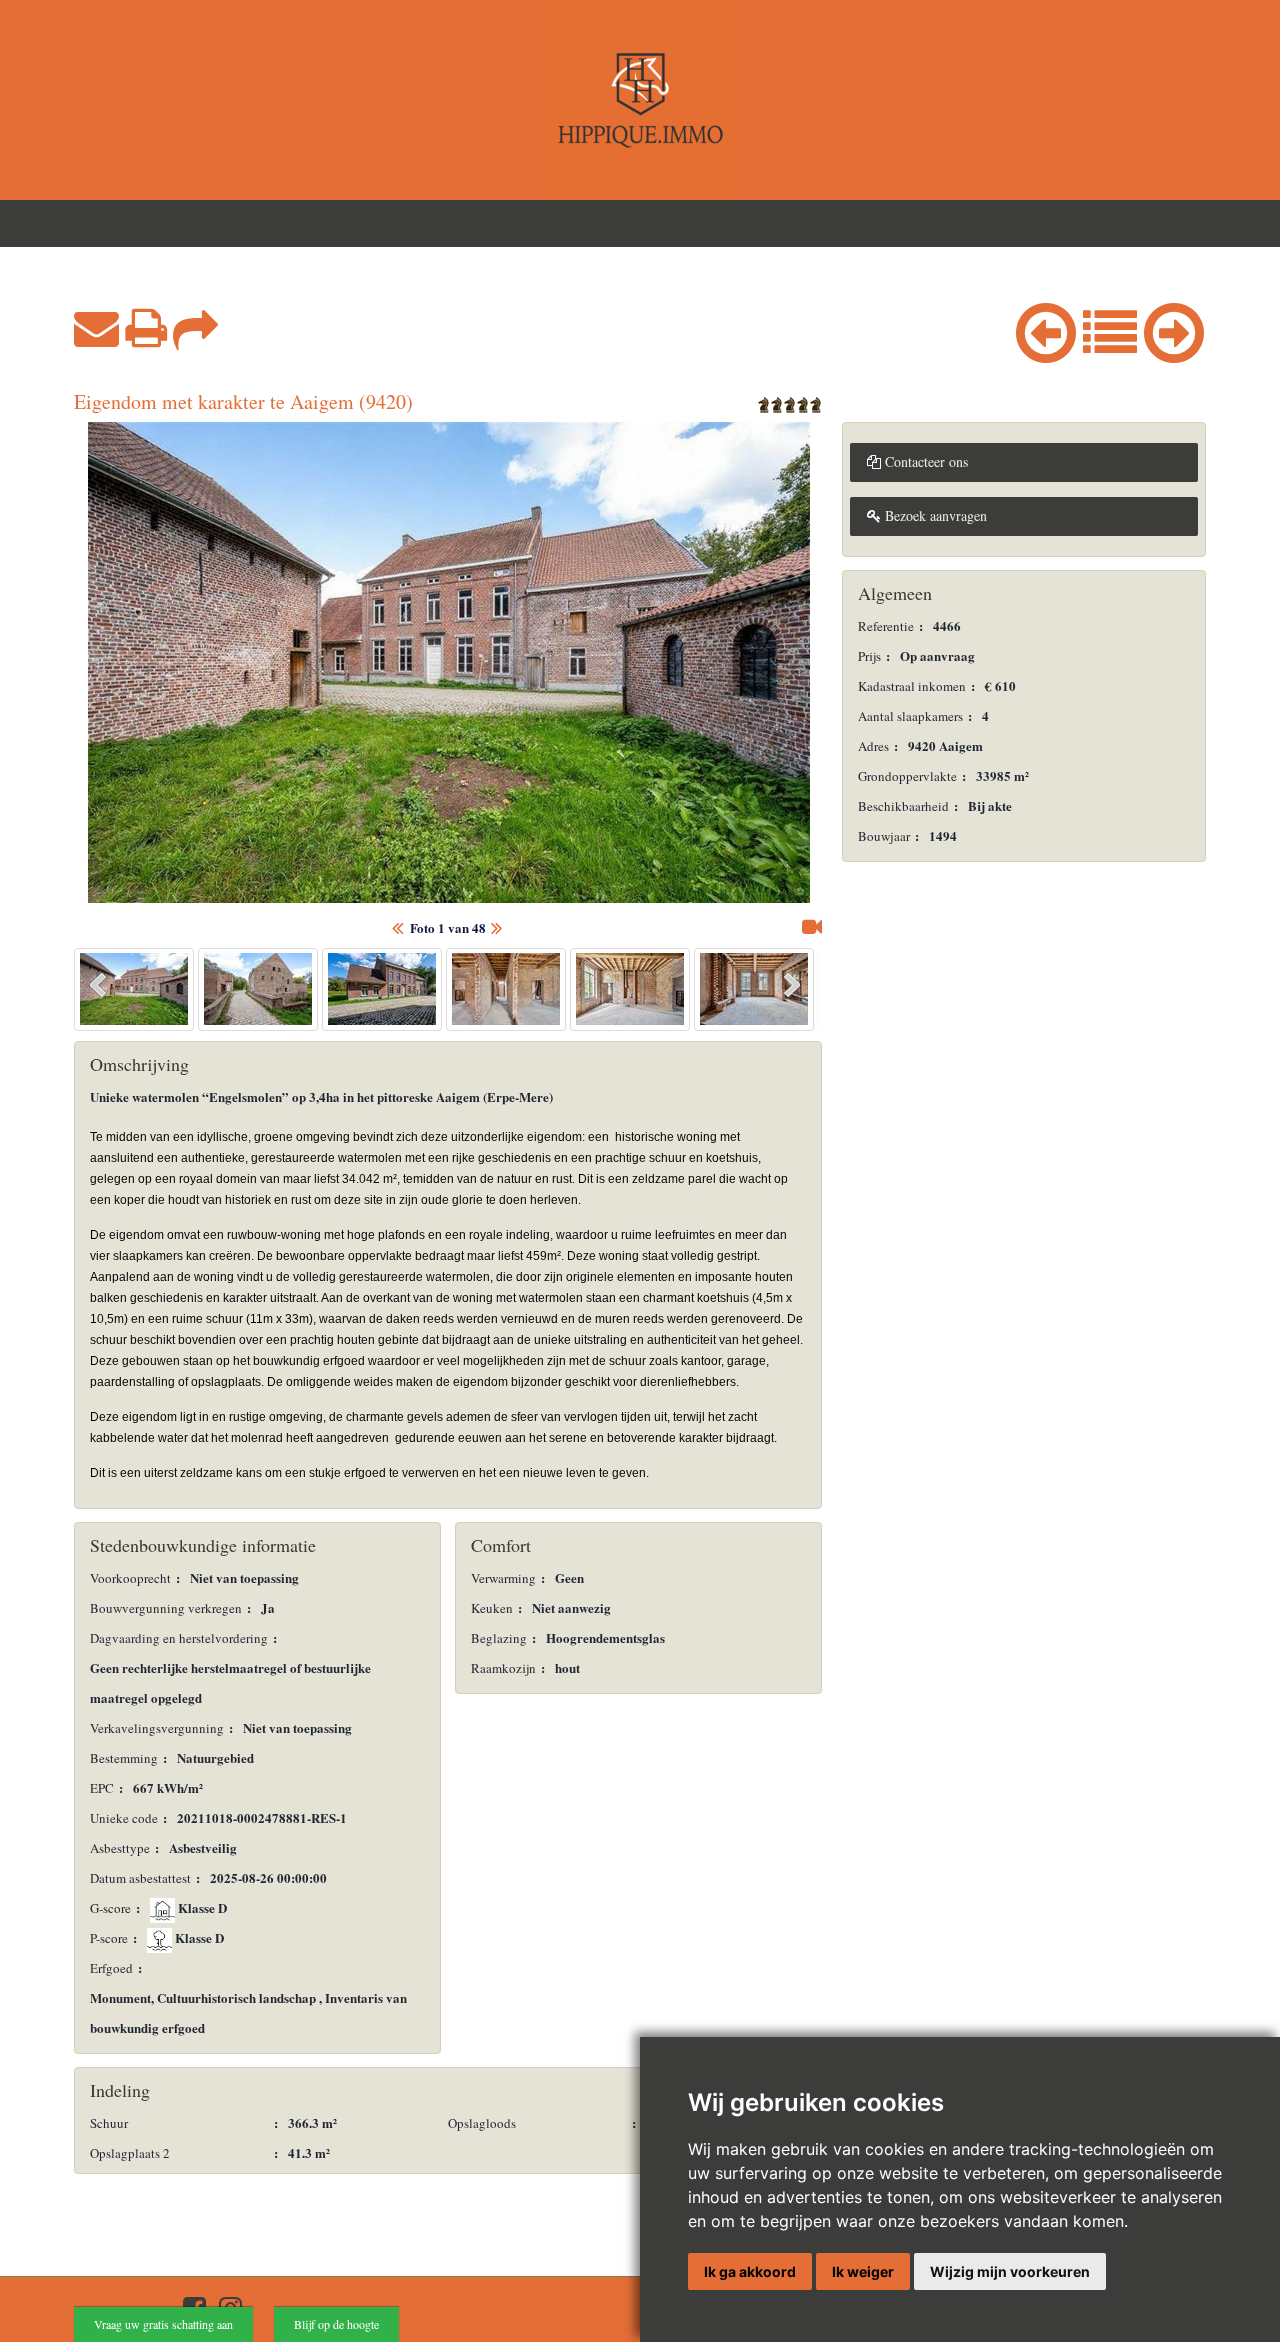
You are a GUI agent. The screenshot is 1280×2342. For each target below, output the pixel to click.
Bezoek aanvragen (934, 515)
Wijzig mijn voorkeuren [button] (1010, 2271)
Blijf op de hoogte (336, 2324)
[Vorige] (1046, 328)
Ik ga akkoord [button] (750, 2271)
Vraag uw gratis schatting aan (163, 2324)
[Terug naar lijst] (1110, 328)
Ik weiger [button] (863, 2271)
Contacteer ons (924, 461)
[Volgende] (1174, 328)
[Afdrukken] (146, 327)
